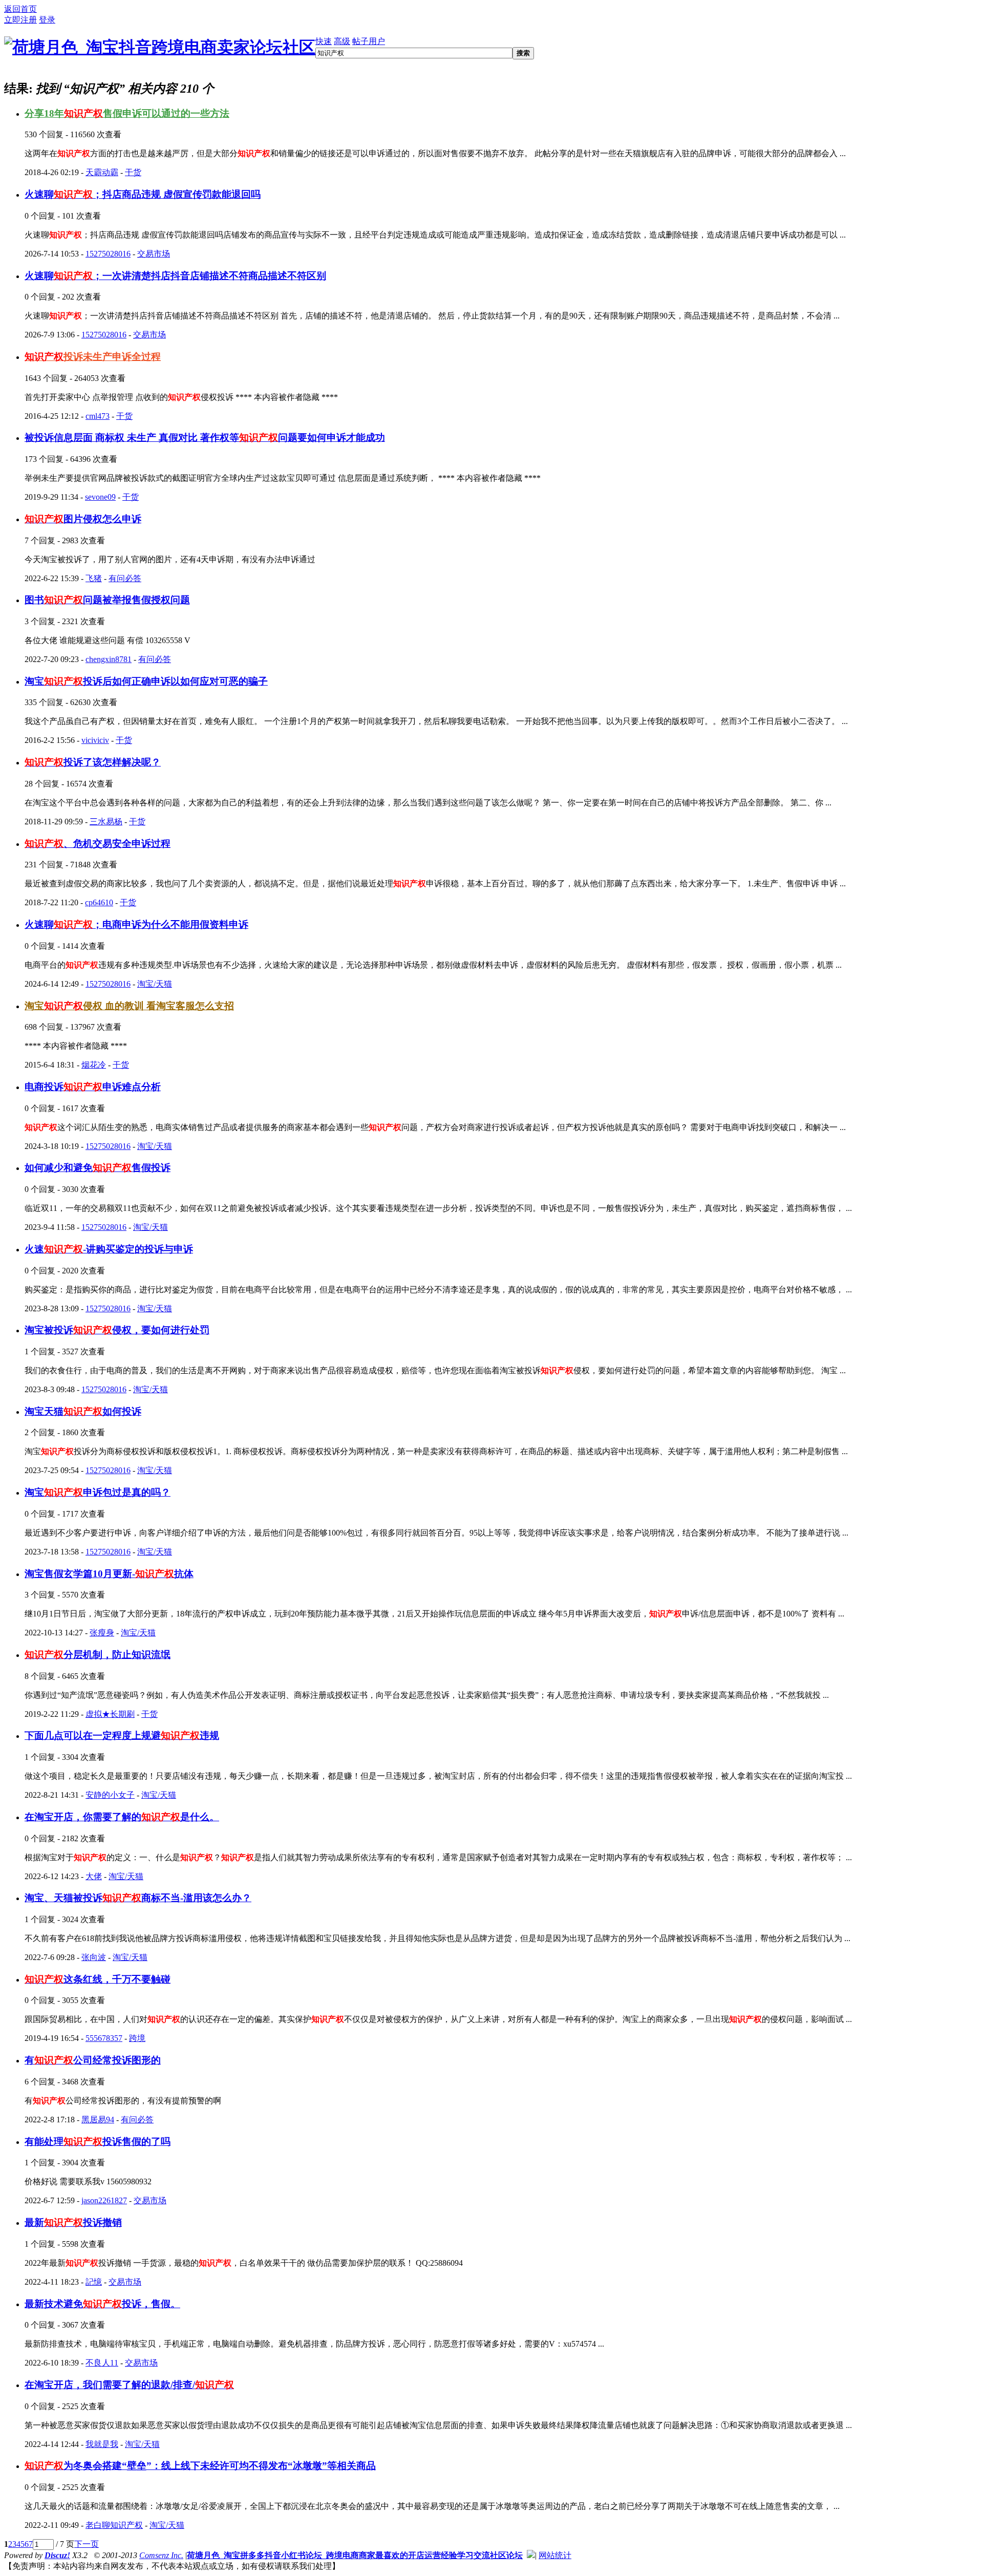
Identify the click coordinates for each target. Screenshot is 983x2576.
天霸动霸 (102, 172)
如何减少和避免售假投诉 (98, 1168)
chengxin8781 (109, 659)
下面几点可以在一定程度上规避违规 (122, 1736)
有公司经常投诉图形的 (93, 2060)
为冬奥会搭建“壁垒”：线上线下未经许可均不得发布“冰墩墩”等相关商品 (200, 2466)
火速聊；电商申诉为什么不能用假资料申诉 (136, 924)
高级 (342, 41)
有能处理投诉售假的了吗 (98, 2142)
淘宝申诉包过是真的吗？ (98, 1492)
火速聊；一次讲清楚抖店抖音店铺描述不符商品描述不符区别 (175, 276)
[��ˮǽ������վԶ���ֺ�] (531, 2555)
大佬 (94, 1876)
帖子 (360, 41)
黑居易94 (98, 2120)
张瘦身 (102, 1633)
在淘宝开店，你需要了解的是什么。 (122, 1817)
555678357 (104, 2038)
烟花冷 (94, 1065)
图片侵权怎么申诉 (83, 519)
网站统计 (555, 2555)
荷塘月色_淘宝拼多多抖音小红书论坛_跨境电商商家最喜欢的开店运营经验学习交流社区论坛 (355, 2555)
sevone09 (100, 497)
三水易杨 (106, 822)
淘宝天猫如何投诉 (83, 1411)
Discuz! (57, 2555)
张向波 (94, 1957)
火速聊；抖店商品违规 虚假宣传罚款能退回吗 (143, 194)
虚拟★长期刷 (110, 1714)
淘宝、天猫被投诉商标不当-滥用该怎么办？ (138, 1898)
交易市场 (154, 254)
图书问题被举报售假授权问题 (107, 600)
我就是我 (102, 2444)
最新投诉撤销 (73, 2222)
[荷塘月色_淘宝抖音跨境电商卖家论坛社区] (160, 47)
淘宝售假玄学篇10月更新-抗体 (109, 1574)
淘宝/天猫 (155, 984)
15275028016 (108, 254)
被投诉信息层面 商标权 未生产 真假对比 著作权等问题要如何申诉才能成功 (205, 438)
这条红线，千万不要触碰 (98, 1979)
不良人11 (102, 2363)
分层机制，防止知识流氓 (98, 1655)
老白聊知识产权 (114, 2525)
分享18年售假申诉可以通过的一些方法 (127, 113)
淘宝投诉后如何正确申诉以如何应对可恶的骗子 (146, 681)
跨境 (137, 2038)
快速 (324, 41)
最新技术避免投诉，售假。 (102, 2304)
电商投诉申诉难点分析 (93, 1087)
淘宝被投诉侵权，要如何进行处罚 (117, 1330)
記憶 (94, 2282)
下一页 (87, 2544)
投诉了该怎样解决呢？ (93, 762)
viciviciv (95, 740)
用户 (377, 41)
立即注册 (20, 20)
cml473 (98, 416)
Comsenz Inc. (161, 2555)
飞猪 (94, 578)
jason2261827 (104, 2200)
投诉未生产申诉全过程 (93, 357)
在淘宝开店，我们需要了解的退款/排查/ (129, 2385)
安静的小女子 (110, 1795)
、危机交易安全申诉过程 (98, 844)
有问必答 (125, 578)
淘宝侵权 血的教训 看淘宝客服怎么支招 (129, 1006)
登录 (47, 20)
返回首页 (20, 9)
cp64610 (99, 902)
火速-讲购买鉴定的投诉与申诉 (109, 1249)
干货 (133, 172)
